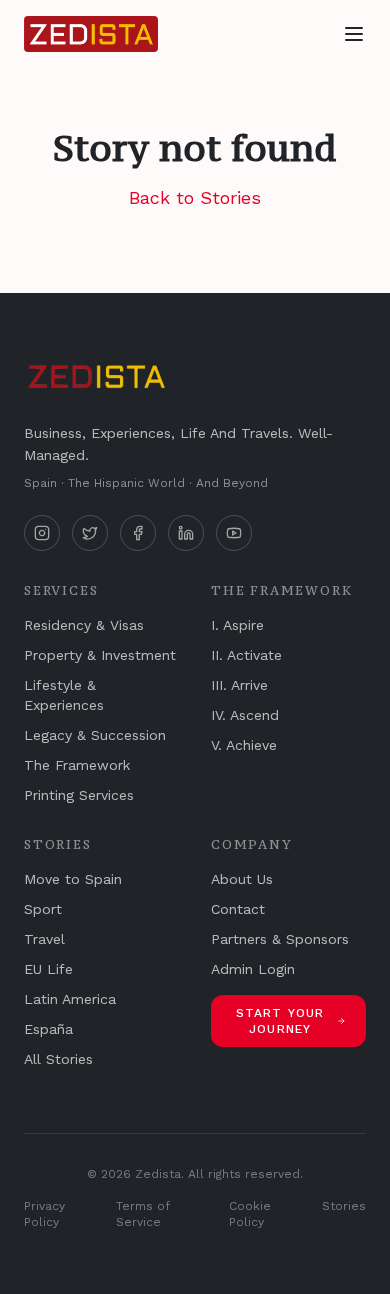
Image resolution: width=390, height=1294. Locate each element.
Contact (238, 909)
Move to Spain (73, 879)
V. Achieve (244, 745)
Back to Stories (195, 197)
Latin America (70, 999)
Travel (44, 939)
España (48, 1029)
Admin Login (253, 969)
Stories (344, 1206)
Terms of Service (143, 1214)
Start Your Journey (280, 1021)
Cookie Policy (250, 1214)
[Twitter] (90, 533)
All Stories (58, 1059)
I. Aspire (237, 625)
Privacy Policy (44, 1214)
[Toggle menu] (354, 34)
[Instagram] (42, 533)
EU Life (48, 969)
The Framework (77, 765)
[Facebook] (138, 533)
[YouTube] (234, 533)
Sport (43, 909)
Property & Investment (100, 655)
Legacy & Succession (95, 735)
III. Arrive (239, 685)
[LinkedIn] (186, 533)
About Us (242, 879)
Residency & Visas (84, 625)
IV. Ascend (245, 715)
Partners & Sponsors (280, 939)
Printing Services (79, 795)
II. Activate (246, 655)
